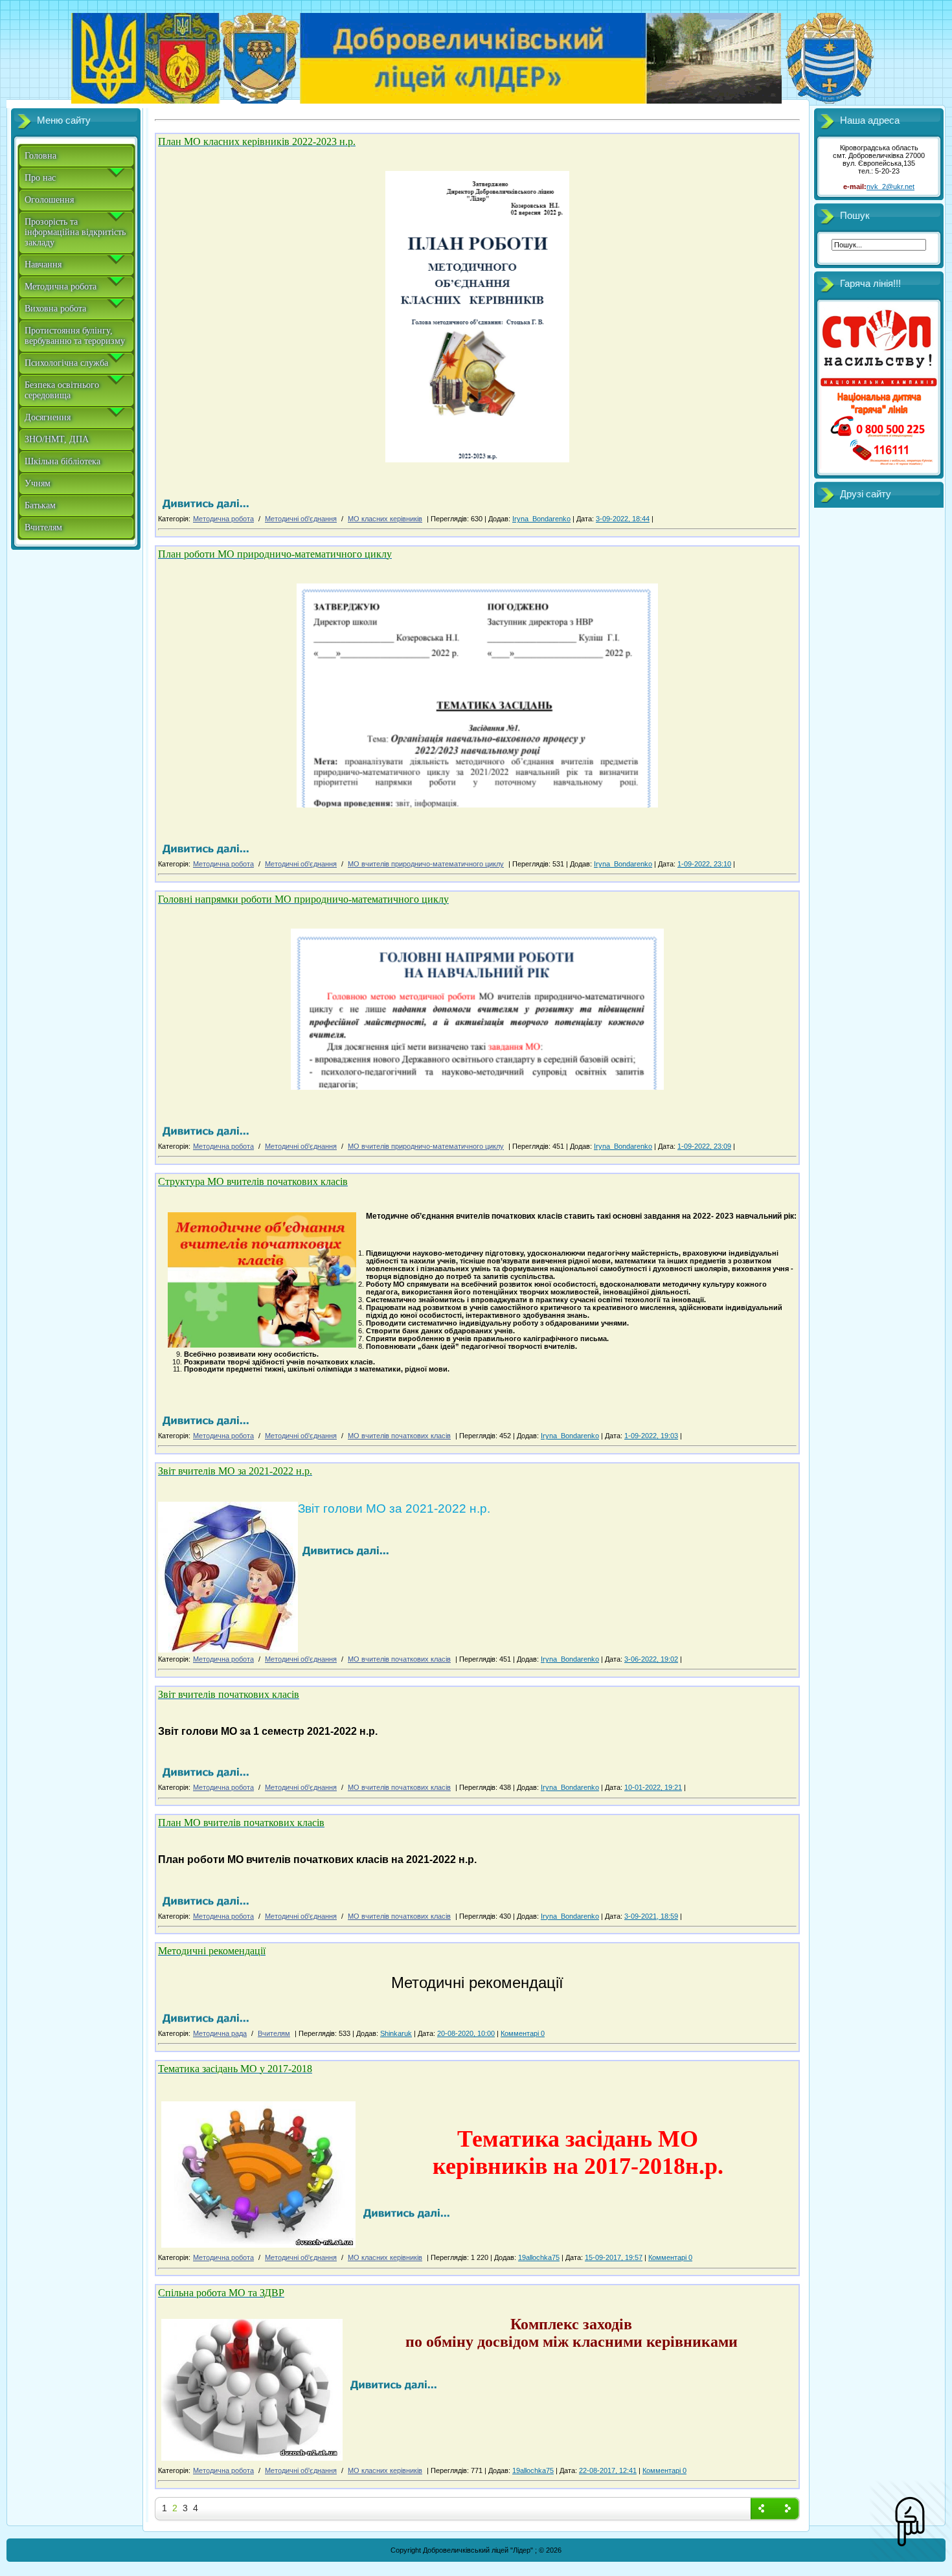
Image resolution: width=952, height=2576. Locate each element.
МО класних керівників (385, 519)
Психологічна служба (66, 363)
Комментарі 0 (523, 2033)
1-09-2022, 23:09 (704, 1146)
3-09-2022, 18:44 (623, 519)
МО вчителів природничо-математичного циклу (426, 864)
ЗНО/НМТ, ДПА (57, 439)
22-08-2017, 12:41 (608, 2470)
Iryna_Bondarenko (541, 519)
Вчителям (43, 527)
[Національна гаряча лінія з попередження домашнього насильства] (879, 466)
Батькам (40, 505)
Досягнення (48, 417)
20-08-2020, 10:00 (466, 2033)
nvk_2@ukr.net (890, 186)
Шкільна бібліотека (62, 461)
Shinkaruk (396, 2033)
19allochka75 (539, 2257)
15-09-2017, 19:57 (614, 2257)
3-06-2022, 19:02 (651, 1659)
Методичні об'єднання (301, 519)
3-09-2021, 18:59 (651, 1916)
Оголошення (49, 200)
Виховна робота (55, 309)
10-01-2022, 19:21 (653, 1787)
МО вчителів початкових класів (399, 1436)
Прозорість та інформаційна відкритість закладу (75, 232)
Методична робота (61, 287)
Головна (40, 156)
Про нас (40, 178)
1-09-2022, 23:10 (704, 864)
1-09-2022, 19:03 (651, 1436)
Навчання (43, 265)
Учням (38, 483)
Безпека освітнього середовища (62, 390)
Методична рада (220, 2033)
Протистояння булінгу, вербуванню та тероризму (75, 336)
